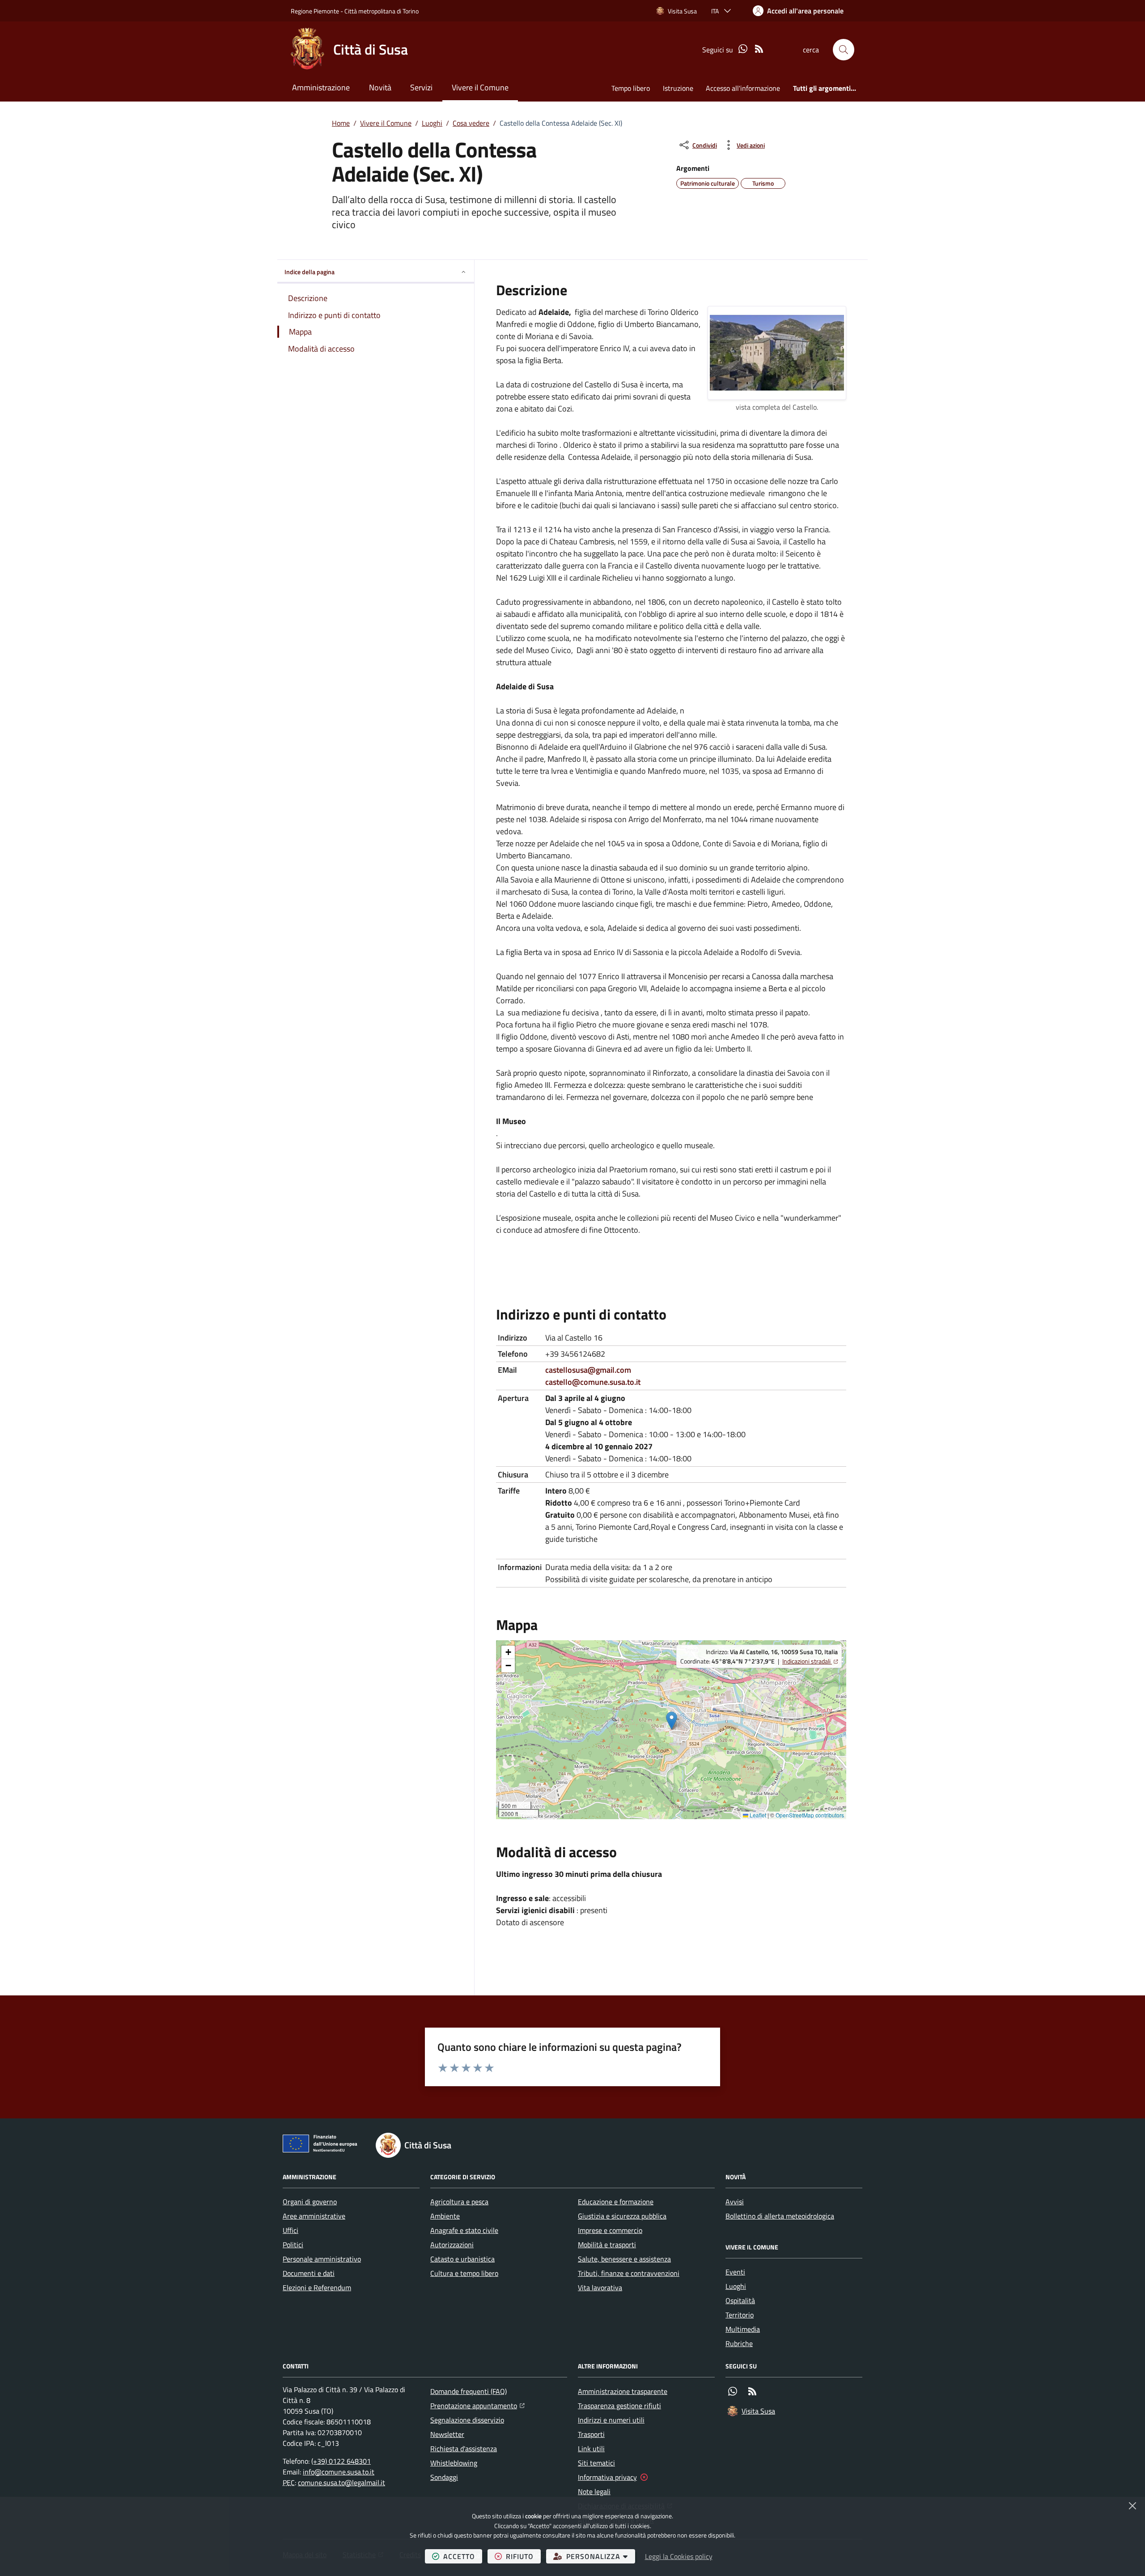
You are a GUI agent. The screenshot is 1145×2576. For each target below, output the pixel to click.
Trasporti (591, 2434)
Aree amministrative (314, 2216)
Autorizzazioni (452, 2245)
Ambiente (445, 2216)
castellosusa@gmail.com (588, 1370)
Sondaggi (444, 2477)
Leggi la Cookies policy (679, 2556)
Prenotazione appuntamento (477, 2405)
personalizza (601, 2556)
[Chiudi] (1132, 2506)
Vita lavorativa (600, 2287)
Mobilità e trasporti (607, 2245)
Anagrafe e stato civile (464, 2230)
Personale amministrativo (322, 2259)
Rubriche (739, 2343)
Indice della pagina (310, 272)
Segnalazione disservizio (467, 2420)
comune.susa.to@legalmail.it (341, 2483)
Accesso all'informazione (743, 88)
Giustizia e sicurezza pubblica (622, 2216)
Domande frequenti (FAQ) (469, 2391)
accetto (463, 2556)
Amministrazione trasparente (623, 2391)
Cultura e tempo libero (464, 2273)
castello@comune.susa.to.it (593, 1382)
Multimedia (743, 2329)
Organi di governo (310, 2202)
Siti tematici (596, 2463)
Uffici (290, 2230)
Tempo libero (631, 88)
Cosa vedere (471, 123)
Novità (380, 87)
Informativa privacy (607, 2477)
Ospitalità (740, 2300)
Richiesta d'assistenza (464, 2449)
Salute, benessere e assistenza (624, 2259)
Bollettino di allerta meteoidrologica (780, 2216)
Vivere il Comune (480, 87)
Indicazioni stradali (810, 1661)
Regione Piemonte (315, 11)
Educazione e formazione (616, 2202)
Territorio (740, 2315)
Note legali (594, 2491)
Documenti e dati (309, 2273)
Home (341, 123)
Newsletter (447, 2434)
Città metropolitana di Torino (382, 11)
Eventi (735, 2272)
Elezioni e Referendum (317, 2287)
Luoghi (432, 123)
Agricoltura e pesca (459, 2202)
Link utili (591, 2449)
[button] (844, 50)
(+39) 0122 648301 (341, 2461)
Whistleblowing (454, 2463)
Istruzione (678, 88)
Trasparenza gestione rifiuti (619, 2406)
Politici (293, 2245)
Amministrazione (321, 87)
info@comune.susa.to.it (339, 2472)
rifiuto (523, 2556)
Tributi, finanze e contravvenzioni (629, 2273)
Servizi (421, 87)
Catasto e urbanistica (462, 2259)
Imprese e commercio (610, 2230)
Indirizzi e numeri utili (611, 2420)
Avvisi (735, 2202)
